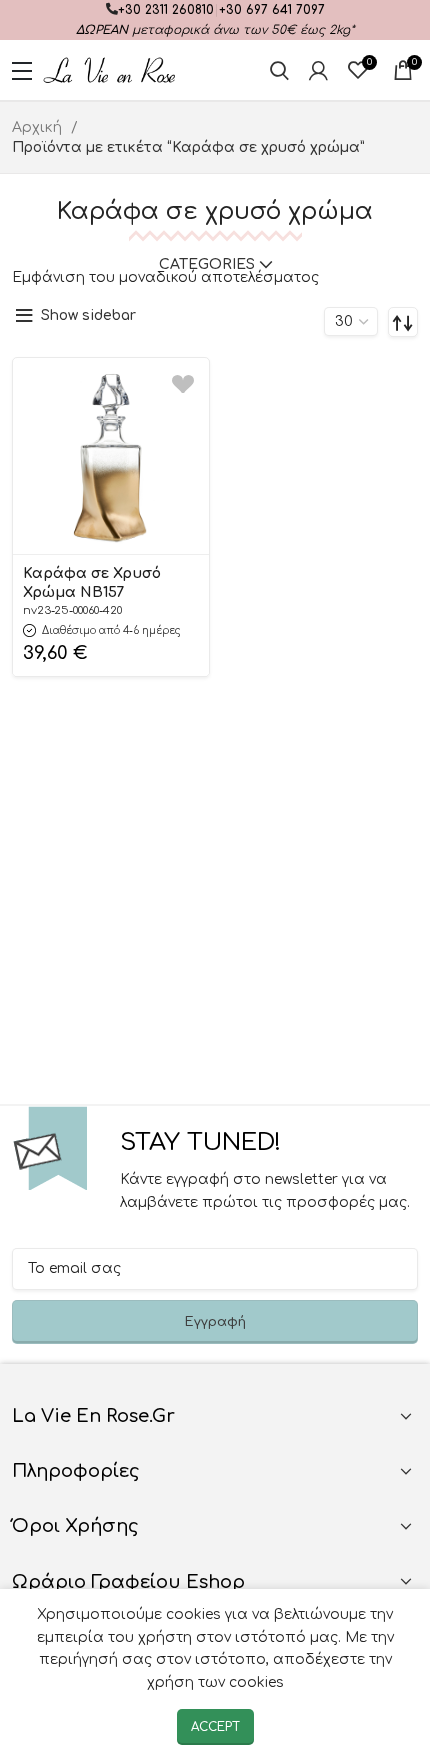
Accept (215, 1727)
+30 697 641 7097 (272, 10)
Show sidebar (88, 315)
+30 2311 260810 (166, 10)
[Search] (279, 70)
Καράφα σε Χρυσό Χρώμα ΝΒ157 (92, 582)
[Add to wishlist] (183, 383)
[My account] (318, 70)
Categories (207, 265)
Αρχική (39, 127)
